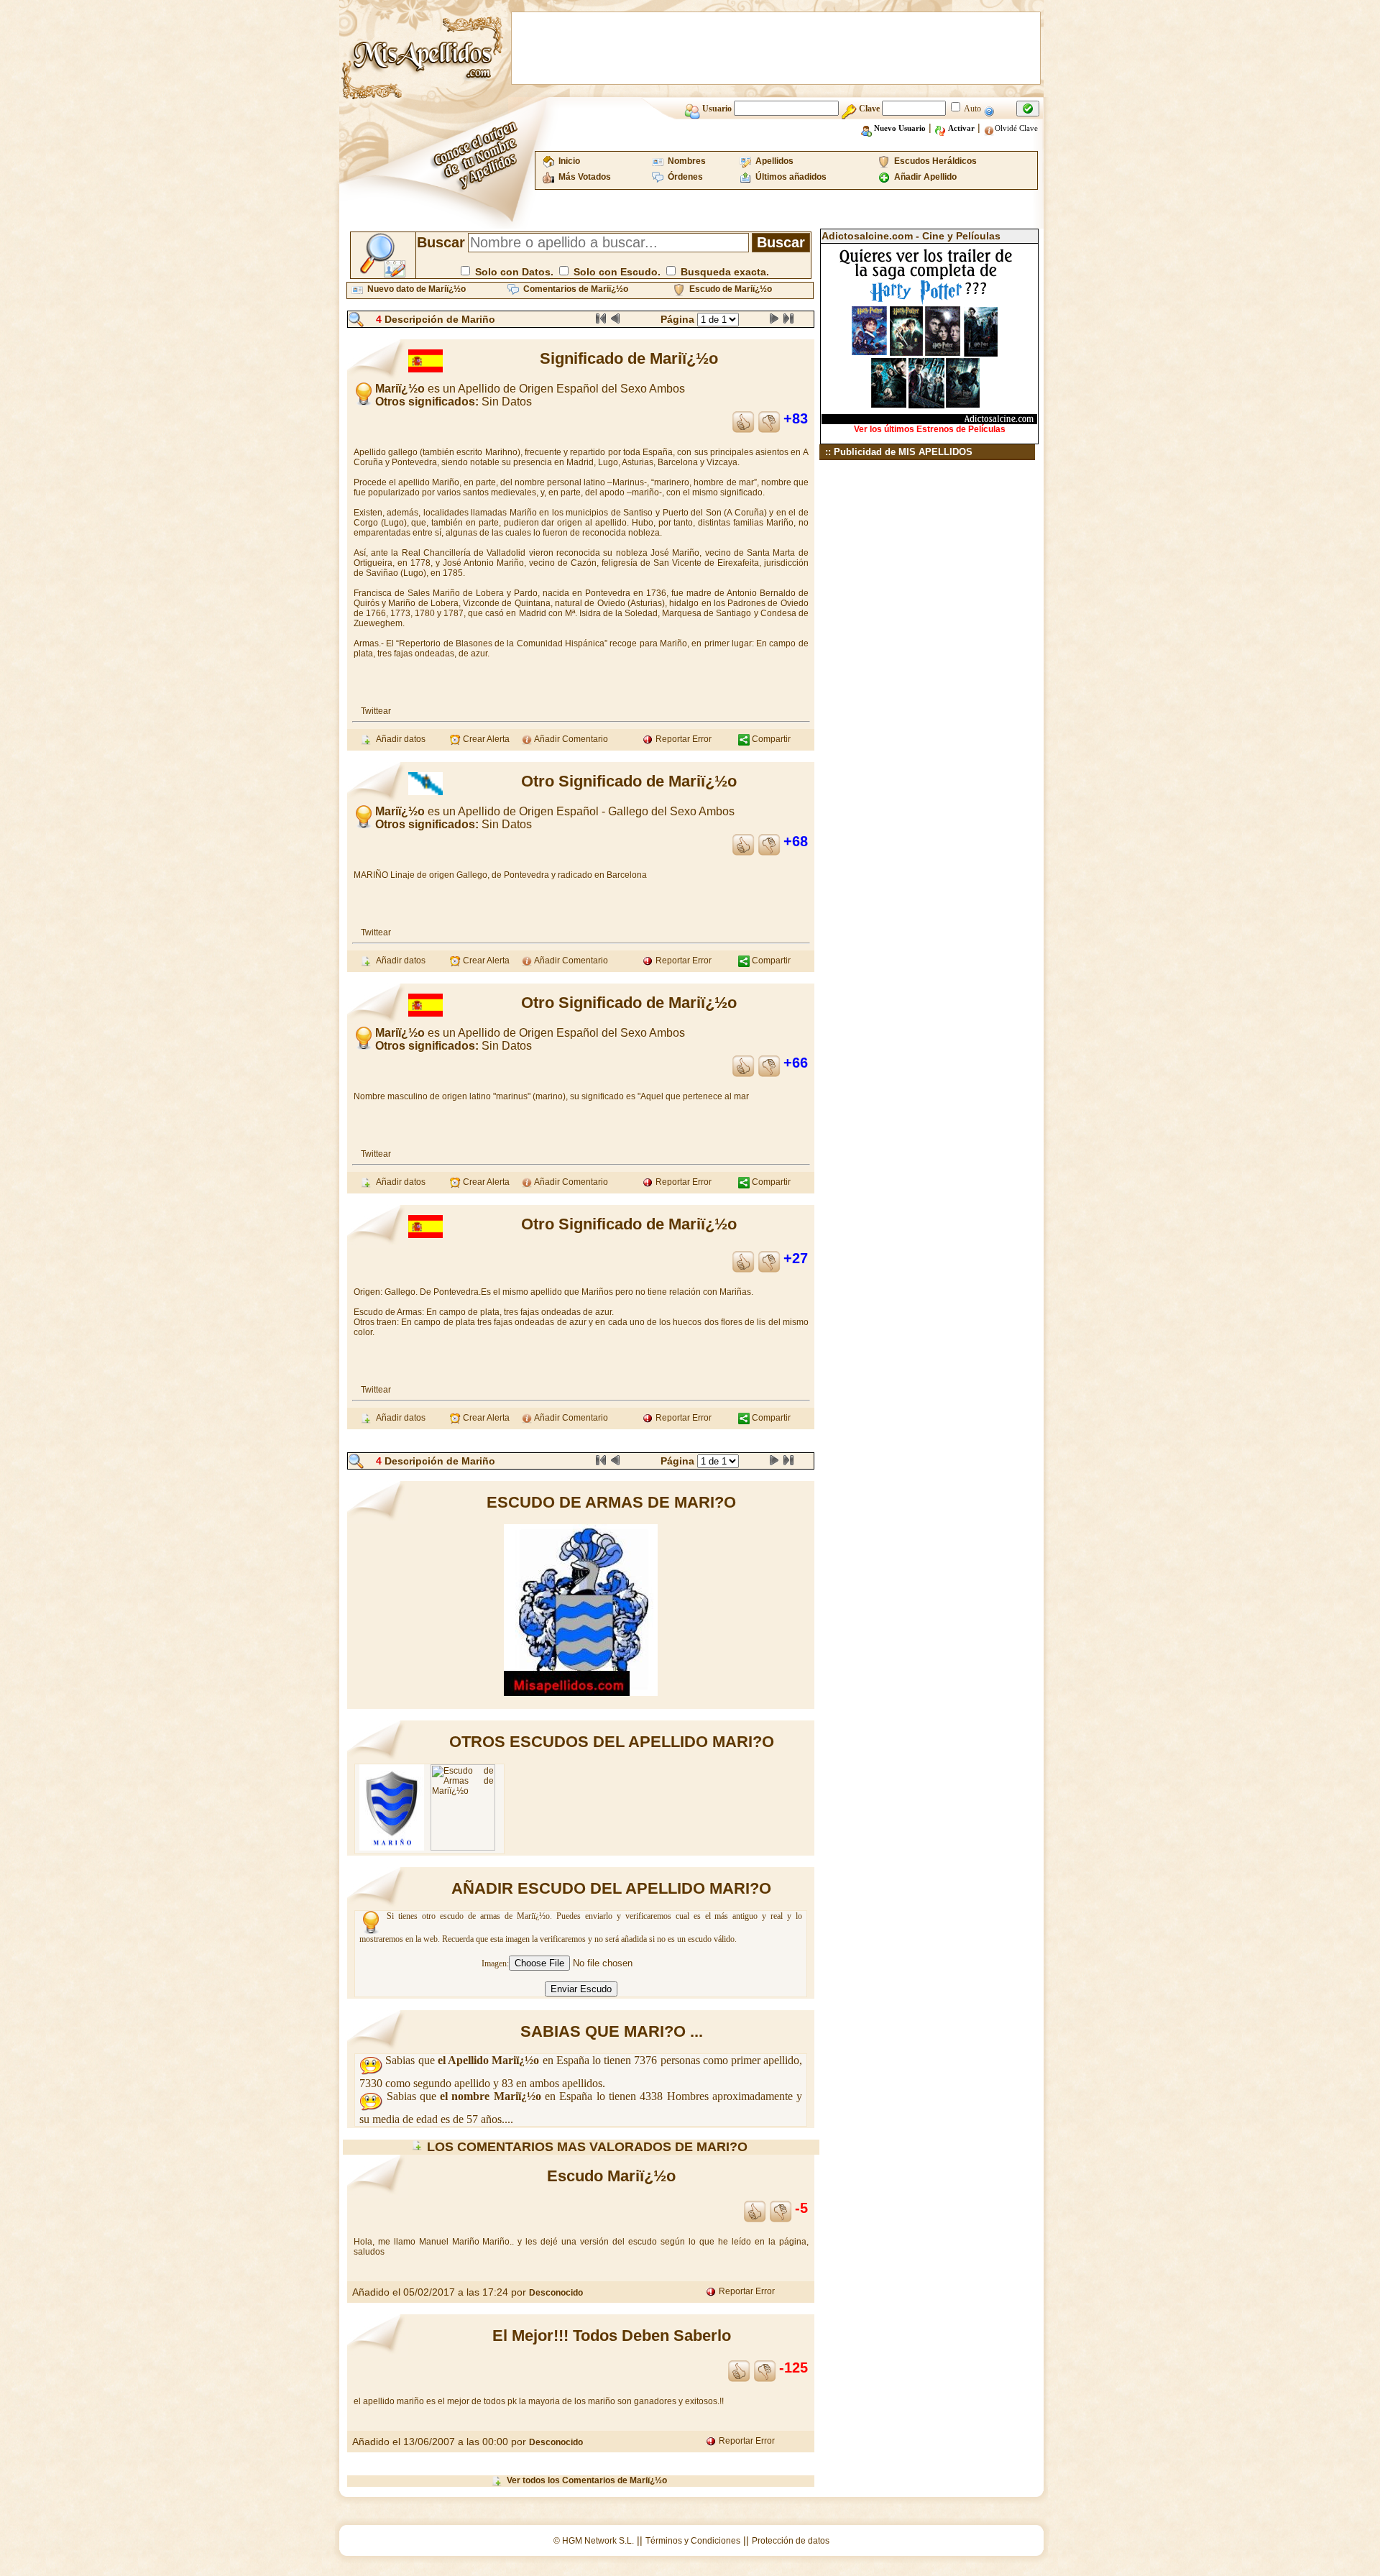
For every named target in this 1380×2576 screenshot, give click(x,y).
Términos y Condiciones (693, 2541)
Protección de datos (791, 2541)
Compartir (770, 739)
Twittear (376, 711)
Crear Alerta (485, 739)
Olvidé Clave (1016, 128)
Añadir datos (399, 739)
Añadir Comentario (570, 739)
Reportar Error (682, 739)
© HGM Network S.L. (594, 2541)
